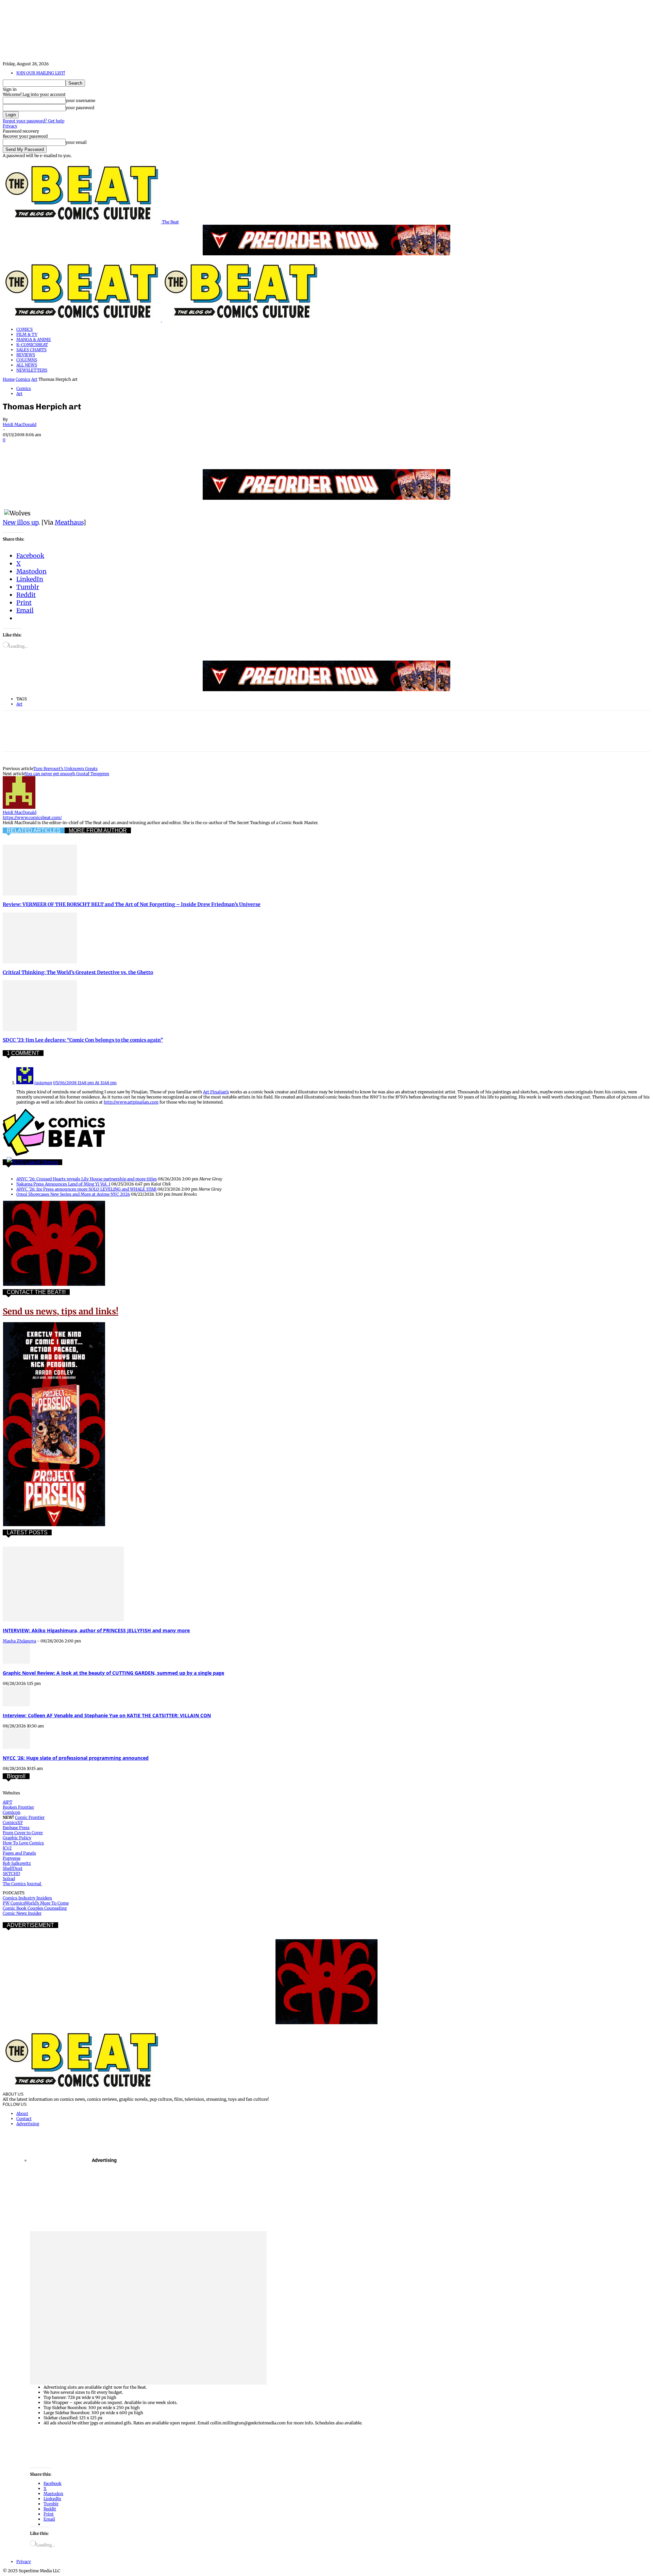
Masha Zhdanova (19, 1641)
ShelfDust (13, 1868)
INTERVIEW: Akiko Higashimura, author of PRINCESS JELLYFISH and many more (96, 1630)
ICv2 (7, 1848)
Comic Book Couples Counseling (35, 1908)
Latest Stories (42, 1162)
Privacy (10, 126)
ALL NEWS (27, 365)
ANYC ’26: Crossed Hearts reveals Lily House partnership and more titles (87, 1179)
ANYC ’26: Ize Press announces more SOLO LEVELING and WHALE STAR (86, 1189)
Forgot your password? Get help (34, 121)
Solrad (9, 1879)
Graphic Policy (17, 1838)
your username (80, 100)
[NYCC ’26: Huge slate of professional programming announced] (16, 1747)
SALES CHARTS (31, 350)
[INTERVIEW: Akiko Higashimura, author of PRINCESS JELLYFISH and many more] (63, 1620)
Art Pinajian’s (216, 1092)
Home (9, 379)
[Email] (136, 449)
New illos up (21, 522)
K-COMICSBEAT (32, 345)
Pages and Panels (19, 1853)
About (22, 2113)
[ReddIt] (112, 449)
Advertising (28, 2124)
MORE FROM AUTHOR (98, 830)
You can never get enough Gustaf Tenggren (67, 774)
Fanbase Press (16, 1828)
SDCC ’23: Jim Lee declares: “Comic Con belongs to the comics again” (83, 1040)
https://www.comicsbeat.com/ (32, 817)
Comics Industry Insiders (27, 1898)
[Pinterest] (63, 449)
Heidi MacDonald (20, 424)
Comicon (12, 1812)
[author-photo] (19, 807)
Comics (23, 379)
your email (76, 142)
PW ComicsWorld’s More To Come (36, 1903)
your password (80, 108)
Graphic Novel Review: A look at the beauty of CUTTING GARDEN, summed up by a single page (113, 1673)
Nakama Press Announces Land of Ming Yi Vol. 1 (63, 1184)
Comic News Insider (22, 1913)
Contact (24, 2119)
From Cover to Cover (23, 1833)
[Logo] (82, 320)
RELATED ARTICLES (34, 830)
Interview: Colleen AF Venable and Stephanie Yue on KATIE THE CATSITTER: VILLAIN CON (107, 1715)
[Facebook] (14, 449)
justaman (43, 1083)
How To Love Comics (23, 1843)
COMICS (24, 329)
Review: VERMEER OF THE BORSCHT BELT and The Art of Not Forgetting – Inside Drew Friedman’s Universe (132, 904)
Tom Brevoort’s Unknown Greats (65, 769)
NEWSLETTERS (32, 370)
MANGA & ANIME (34, 339)
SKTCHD (11, 1873)
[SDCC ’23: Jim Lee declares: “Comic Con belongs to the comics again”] (40, 1030)
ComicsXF (13, 1822)
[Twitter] (38, 449)
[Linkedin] (87, 449)
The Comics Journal (22, 1884)
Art (34, 379)
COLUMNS (27, 360)
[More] (185, 449)
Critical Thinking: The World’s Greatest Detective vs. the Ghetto (78, 972)
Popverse (12, 1858)
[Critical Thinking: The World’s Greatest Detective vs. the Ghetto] (40, 962)
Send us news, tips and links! (61, 1311)
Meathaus (69, 522)
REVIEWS (26, 355)
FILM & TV (27, 334)
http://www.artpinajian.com (131, 1102)
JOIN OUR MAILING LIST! (41, 73)
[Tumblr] (161, 449)
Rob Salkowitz (17, 1863)
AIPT (7, 1802)
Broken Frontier (18, 1807)
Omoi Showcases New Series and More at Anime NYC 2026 (73, 1194)
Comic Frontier (30, 1817)
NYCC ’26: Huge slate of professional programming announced (76, 1758)
